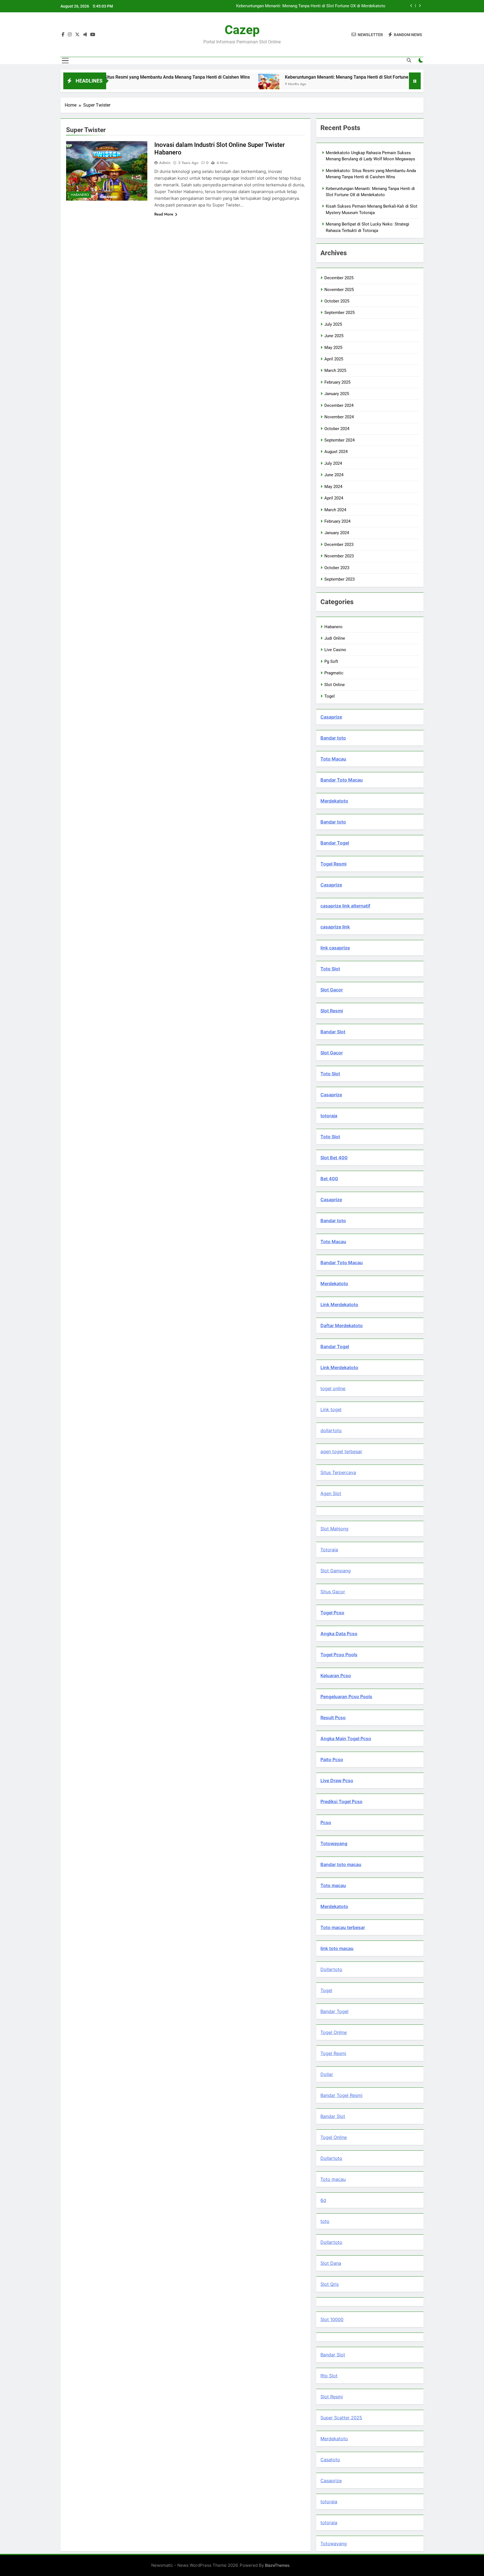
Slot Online (335, 685)
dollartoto (331, 1430)
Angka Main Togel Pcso (346, 1739)
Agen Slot (331, 1493)
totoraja (329, 1116)
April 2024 (334, 498)
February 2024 (337, 521)
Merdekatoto (334, 801)
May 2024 (333, 487)
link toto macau (337, 1948)
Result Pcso (333, 1718)
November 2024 (339, 417)
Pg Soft (331, 661)
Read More (164, 214)
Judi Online (335, 638)
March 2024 (335, 510)
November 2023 (339, 556)
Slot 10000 (332, 2319)
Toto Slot (330, 969)
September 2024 (339, 440)
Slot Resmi (332, 1011)
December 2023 (339, 545)
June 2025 (334, 336)
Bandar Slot (333, 1032)
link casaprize (335, 948)
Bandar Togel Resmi (341, 2095)
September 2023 (339, 579)
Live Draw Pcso (337, 1780)
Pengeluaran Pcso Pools (346, 1697)
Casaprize (331, 717)
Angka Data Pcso (339, 1634)
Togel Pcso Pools (339, 1655)
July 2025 (333, 324)
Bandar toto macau (341, 1864)
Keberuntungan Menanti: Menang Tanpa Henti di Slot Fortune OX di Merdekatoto (290, 77)
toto (325, 2221)
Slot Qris (330, 2284)
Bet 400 (329, 1179)
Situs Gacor (333, 1592)
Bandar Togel (335, 843)
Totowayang (334, 1843)
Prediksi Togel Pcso (341, 1801)
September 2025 (339, 313)
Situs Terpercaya (338, 1472)
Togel (330, 696)
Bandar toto (333, 738)
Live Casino (335, 650)
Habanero (80, 195)
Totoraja (329, 1550)
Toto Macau (333, 759)
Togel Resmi (333, 864)
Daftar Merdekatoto (342, 1325)
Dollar (327, 2074)
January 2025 (337, 394)
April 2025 (334, 359)
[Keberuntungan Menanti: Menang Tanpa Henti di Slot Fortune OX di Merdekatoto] (193, 84)
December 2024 (339, 405)
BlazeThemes (277, 2565)
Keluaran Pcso (336, 1676)
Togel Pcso (332, 1613)
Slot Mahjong (334, 1529)
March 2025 (335, 370)
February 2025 (337, 382)
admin (165, 163)
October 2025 (337, 301)
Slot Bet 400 (334, 1158)
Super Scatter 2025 (341, 2418)
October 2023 (337, 568)
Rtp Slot (329, 2376)
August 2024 (336, 452)
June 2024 (334, 475)
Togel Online (334, 2032)
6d (323, 2200)
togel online (333, 1388)
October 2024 (337, 429)
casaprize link (335, 927)
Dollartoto (331, 1969)
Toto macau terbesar (343, 1927)
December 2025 (339, 278)
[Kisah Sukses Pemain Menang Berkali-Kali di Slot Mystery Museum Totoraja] (390, 84)
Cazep (242, 30)
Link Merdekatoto (339, 1305)
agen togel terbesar (341, 1451)
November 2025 (339, 290)
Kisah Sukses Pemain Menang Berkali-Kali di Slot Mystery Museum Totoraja (315, 6)
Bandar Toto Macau (342, 780)
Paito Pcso (332, 1759)
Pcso (326, 1822)
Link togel (331, 1409)
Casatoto (330, 2460)
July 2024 (333, 463)
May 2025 (333, 348)
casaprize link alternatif (345, 906)
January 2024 (337, 533)
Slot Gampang (336, 1571)
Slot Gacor (332, 990)
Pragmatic (334, 673)
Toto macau (333, 1885)
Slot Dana (331, 2263)
